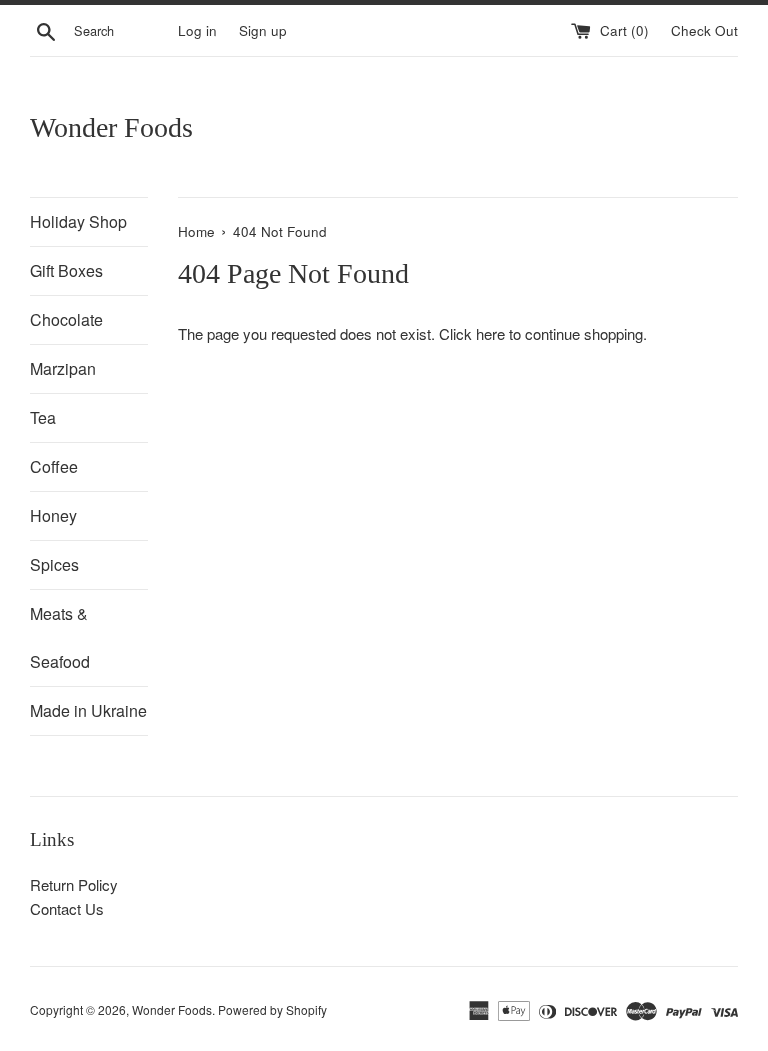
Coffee (54, 466)
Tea (43, 417)
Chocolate (66, 319)
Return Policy (74, 884)
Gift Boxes (66, 270)
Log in (197, 30)
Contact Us (67, 908)
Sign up (263, 30)
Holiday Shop (78, 221)
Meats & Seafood (60, 637)
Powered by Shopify (272, 1009)
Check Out (704, 30)
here (490, 333)
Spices (54, 564)
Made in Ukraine (88, 710)
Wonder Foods (111, 127)
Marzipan (63, 368)
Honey (53, 515)
